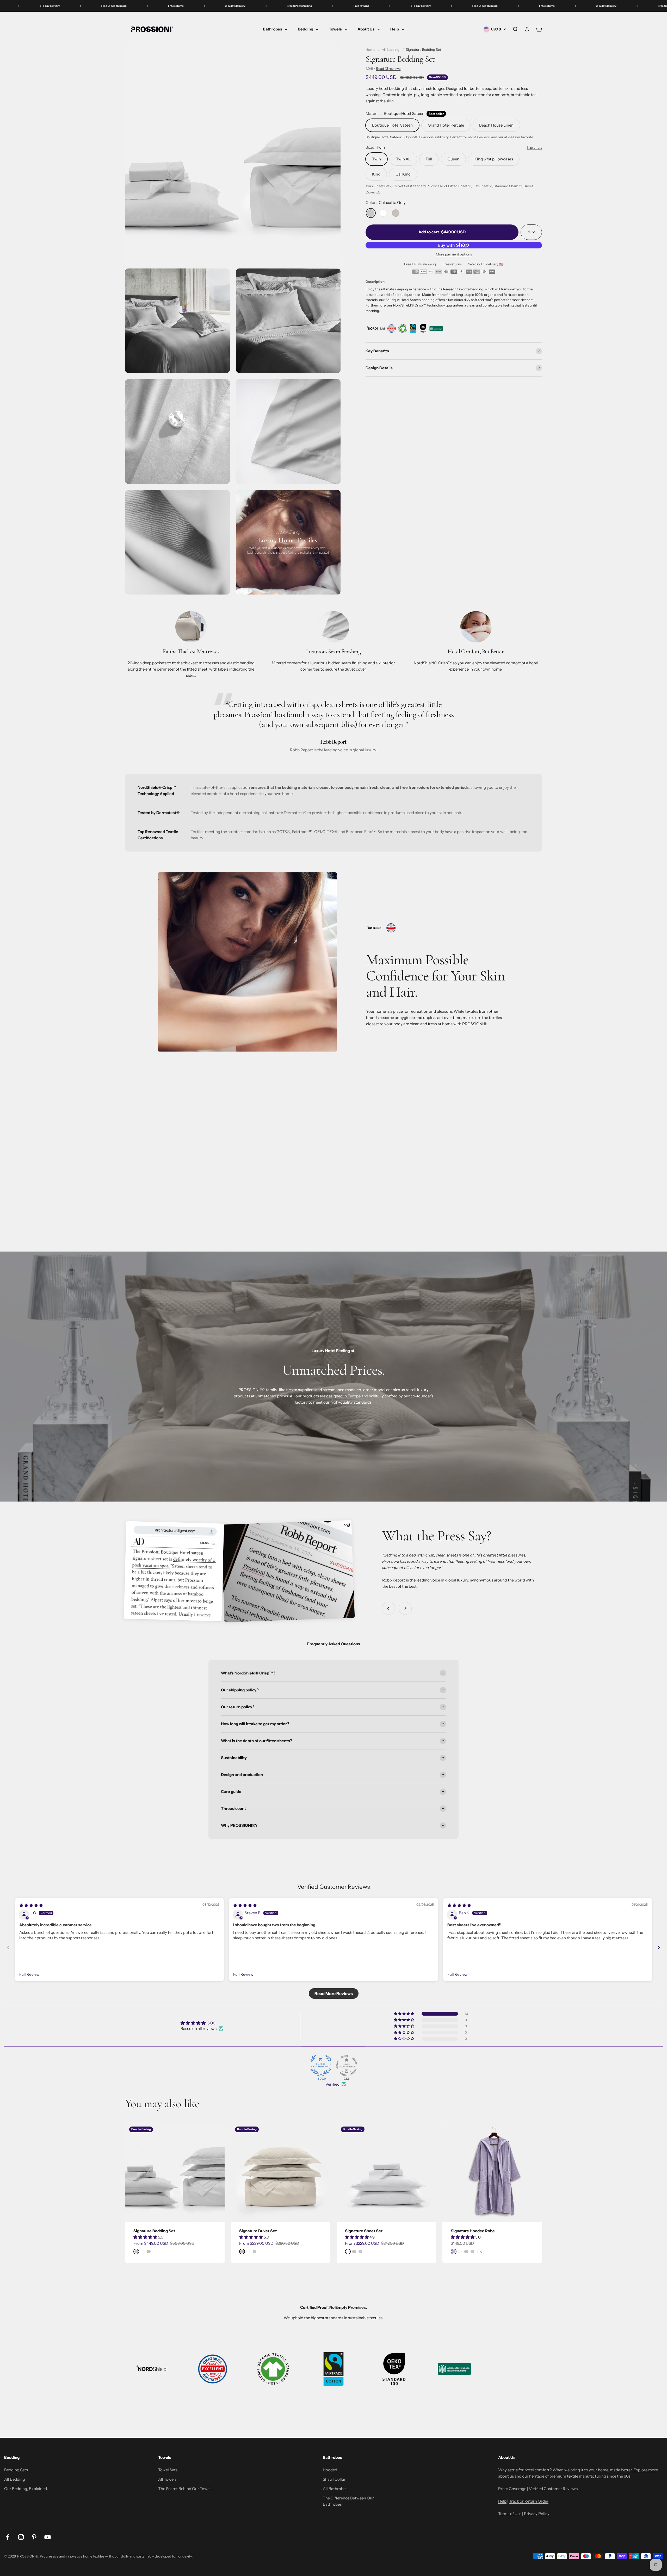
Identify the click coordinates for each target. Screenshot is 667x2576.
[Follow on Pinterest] (34, 2537)
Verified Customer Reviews (553, 2489)
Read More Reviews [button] (334, 1993)
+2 (481, 2252)
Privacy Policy (537, 2514)
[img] (31, 1905)
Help (395, 29)
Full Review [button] (29, 1974)
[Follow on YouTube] (48, 2537)
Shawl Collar (334, 2479)
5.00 (211, 2023)
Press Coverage (512, 2489)
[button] (146, 2237)
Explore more (646, 2470)
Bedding (305, 29)
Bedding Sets (16, 2470)
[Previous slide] (8, 1947)
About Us (366, 29)
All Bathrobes (335, 2489)
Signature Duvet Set (258, 2231)
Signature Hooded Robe (473, 2231)
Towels (335, 29)
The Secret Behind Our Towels (185, 2489)
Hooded (330, 2470)
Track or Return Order (529, 2501)
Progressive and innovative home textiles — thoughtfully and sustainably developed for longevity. (116, 2556)
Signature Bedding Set (154, 2231)
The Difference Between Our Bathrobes (348, 2501)
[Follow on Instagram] (21, 2537)
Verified (332, 2084)
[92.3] (347, 2066)
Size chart (534, 147)
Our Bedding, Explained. (26, 2489)
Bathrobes (273, 29)
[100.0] (321, 2066)
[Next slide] (659, 1947)
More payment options (454, 254)
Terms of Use (510, 2514)
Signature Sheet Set (364, 2231)
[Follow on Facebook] (8, 2537)
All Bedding (15, 2479)
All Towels (167, 2479)
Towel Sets (168, 2470)
